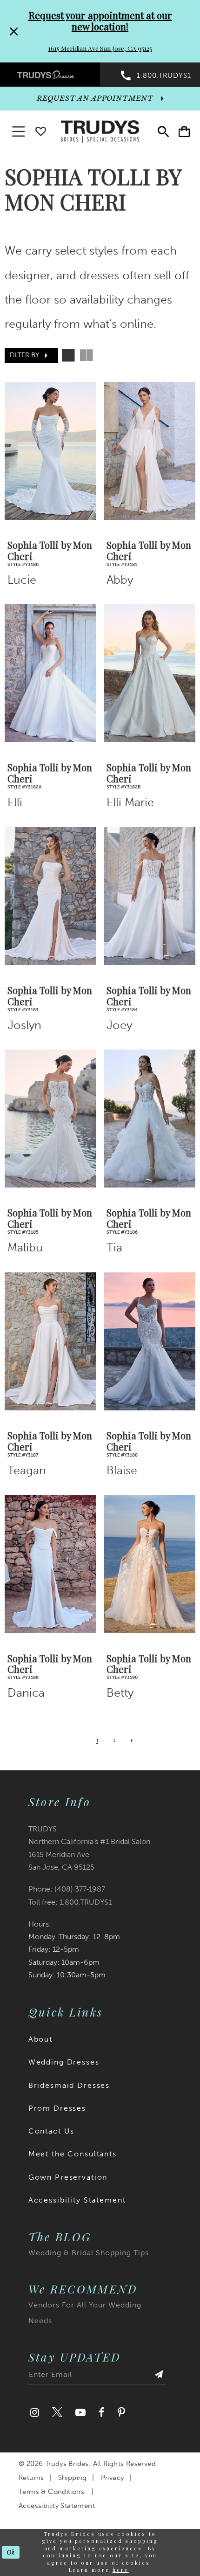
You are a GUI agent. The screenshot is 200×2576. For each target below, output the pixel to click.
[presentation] (50, 451)
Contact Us (52, 2131)
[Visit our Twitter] (57, 2412)
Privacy (113, 2478)
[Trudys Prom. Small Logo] (50, 74)
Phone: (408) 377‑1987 (67, 1889)
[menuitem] (50, 74)
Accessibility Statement (77, 2200)
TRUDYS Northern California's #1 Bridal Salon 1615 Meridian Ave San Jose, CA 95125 (89, 1848)
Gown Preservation (68, 2177)
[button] (184, 132)
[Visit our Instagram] (35, 2412)
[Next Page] (132, 1741)
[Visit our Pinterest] (121, 2412)
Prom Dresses (57, 2108)
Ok (11, 2552)
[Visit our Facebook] (102, 2412)
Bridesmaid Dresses (69, 2085)
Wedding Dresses (64, 2062)
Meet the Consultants (73, 2154)
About (40, 2039)
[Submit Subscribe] (159, 2377)
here (121, 2570)
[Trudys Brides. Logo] (100, 131)
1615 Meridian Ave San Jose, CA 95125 (100, 48)
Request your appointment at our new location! (100, 21)
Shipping (73, 2478)
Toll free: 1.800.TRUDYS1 (70, 1902)
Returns (31, 2478)
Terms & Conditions (51, 2492)
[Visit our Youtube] (80, 2412)
